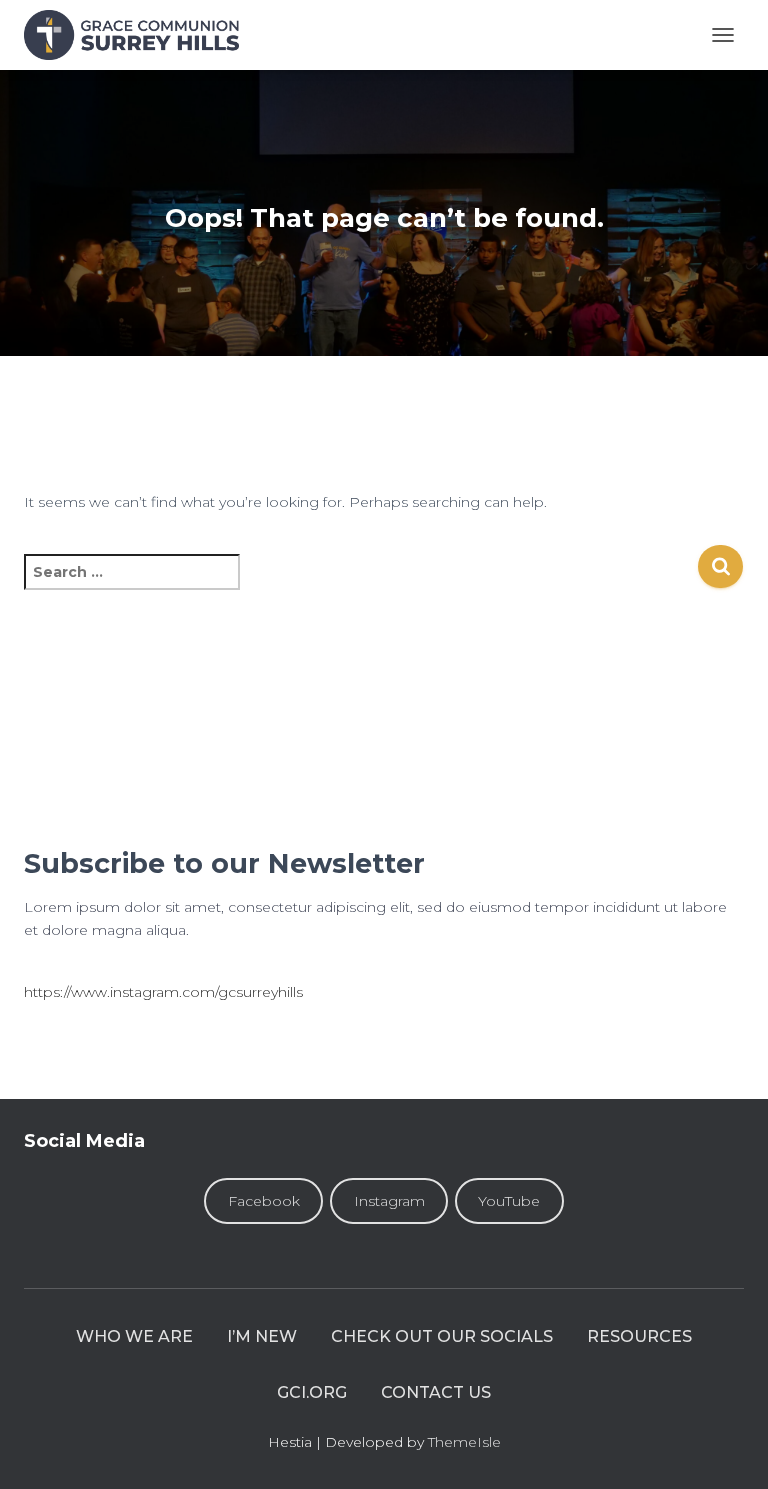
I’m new (262, 1336)
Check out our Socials (442, 1336)
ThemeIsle (464, 1442)
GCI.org (312, 1392)
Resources (639, 1336)
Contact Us (436, 1392)
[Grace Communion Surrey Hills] (139, 35)
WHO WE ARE (134, 1336)
